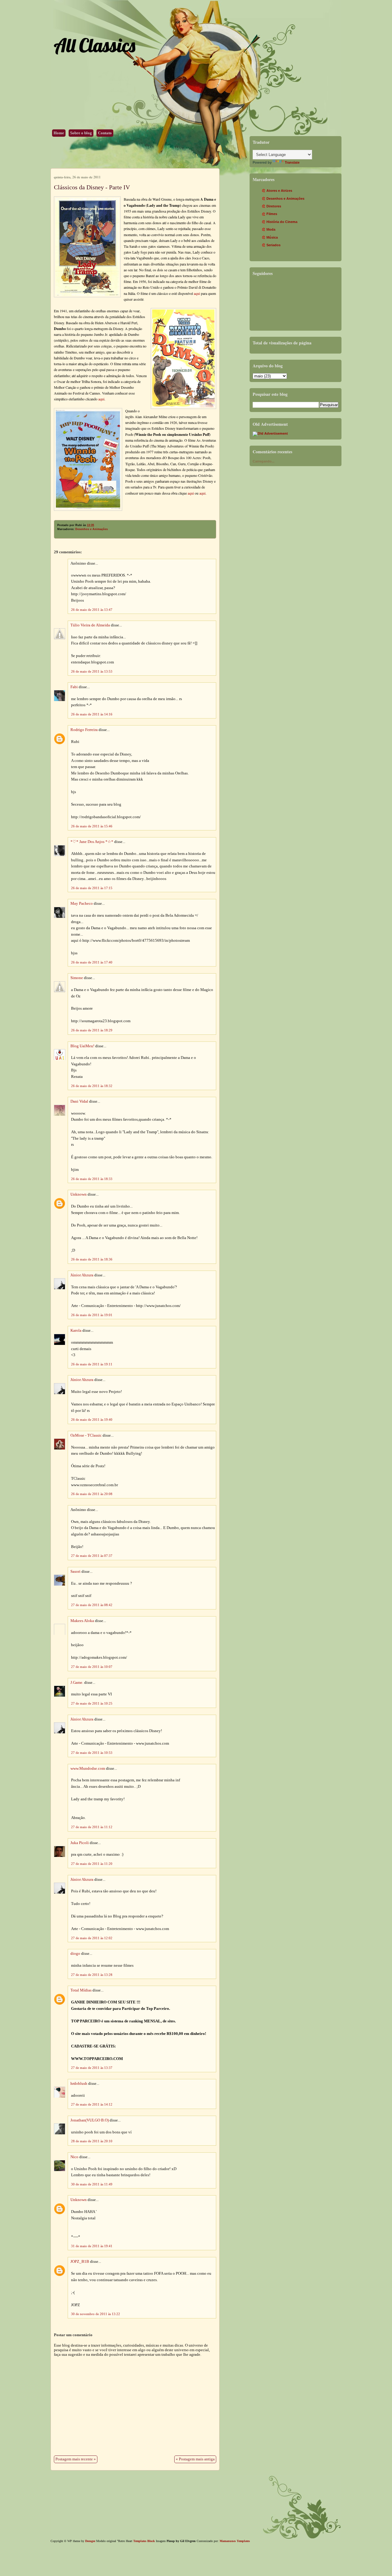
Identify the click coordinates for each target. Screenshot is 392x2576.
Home (59, 133)
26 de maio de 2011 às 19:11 (92, 1364)
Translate (292, 162)
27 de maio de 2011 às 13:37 (92, 2068)
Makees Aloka (82, 1621)
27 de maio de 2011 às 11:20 (92, 1864)
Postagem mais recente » (76, 2459)
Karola (76, 1331)
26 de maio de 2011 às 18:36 (92, 1259)
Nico (74, 2157)
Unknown (79, 1194)
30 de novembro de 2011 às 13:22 (96, 2314)
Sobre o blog (81, 133)
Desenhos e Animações (92, 529)
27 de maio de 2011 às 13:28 (92, 1975)
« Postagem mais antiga (195, 2459)
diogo (75, 1954)
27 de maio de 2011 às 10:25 (92, 1703)
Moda (271, 229)
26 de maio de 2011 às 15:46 (92, 826)
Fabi (74, 687)
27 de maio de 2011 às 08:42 (92, 1605)
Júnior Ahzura (82, 1275)
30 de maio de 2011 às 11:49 (92, 2184)
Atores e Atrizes (279, 191)
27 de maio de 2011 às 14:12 (92, 2104)
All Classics (94, 45)
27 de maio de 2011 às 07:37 (92, 1556)
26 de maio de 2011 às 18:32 (92, 1086)
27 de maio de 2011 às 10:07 (92, 1667)
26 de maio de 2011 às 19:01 (92, 1315)
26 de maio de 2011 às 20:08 (92, 1494)
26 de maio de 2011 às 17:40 (92, 962)
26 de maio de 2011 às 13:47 (92, 610)
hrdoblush (79, 2084)
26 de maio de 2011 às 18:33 (92, 1179)
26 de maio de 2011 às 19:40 (92, 1420)
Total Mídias (81, 1990)
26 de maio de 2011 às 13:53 (92, 671)
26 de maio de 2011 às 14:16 (92, 714)
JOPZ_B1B (80, 2262)
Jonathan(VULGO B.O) (90, 2120)
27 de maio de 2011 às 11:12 (92, 1827)
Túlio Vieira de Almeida (90, 625)
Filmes (272, 214)
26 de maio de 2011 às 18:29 (92, 1030)
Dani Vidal (79, 1101)
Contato (105, 133)
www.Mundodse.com (88, 1769)
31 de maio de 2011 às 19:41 (92, 2246)
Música (272, 237)
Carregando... (264, 461)
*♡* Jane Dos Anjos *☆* (92, 842)
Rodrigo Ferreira (84, 730)
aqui (197, 293)
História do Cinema (282, 222)
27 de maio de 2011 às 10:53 (92, 1753)
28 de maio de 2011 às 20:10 (92, 2141)
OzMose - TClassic (86, 1435)
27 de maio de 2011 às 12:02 (92, 1938)
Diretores (274, 206)
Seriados (273, 245)
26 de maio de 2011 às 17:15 (92, 888)
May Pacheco (82, 904)
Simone (77, 978)
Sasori (75, 1572)
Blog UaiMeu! (82, 1046)
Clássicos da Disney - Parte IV (92, 187)
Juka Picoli (80, 1843)
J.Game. (77, 1683)
